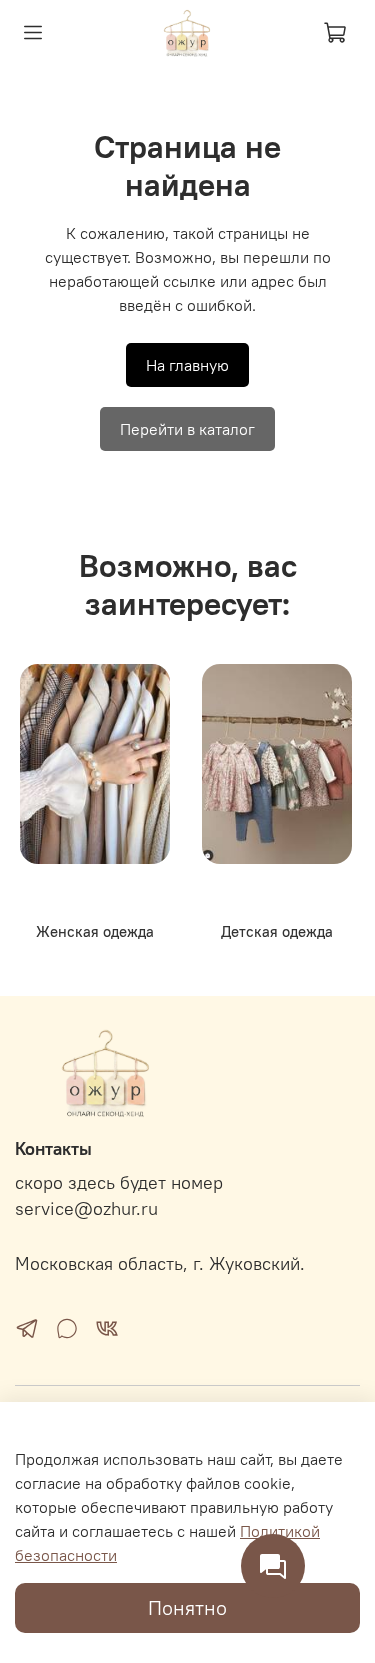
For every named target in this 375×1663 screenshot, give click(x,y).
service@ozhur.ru (86, 1209)
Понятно (187, 1607)
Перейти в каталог (187, 429)
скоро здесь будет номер (119, 1183)
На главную (187, 365)
